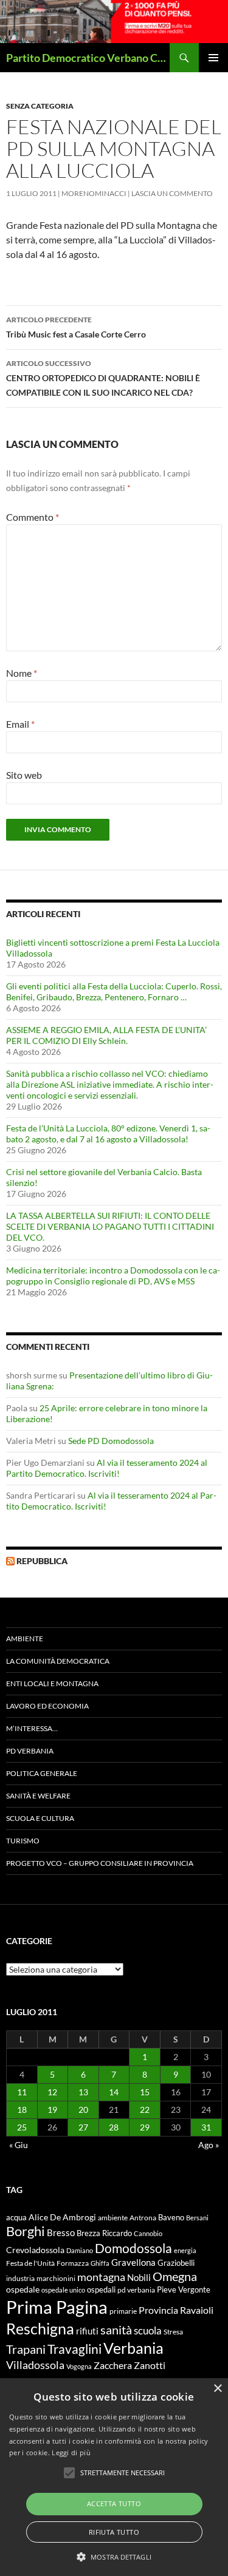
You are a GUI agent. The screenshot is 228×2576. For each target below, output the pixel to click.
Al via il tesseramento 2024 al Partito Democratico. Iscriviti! (107, 1468)
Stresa (173, 2332)
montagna (101, 2277)
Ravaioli (197, 2310)
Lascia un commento (172, 193)
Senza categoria (40, 106)
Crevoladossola (35, 2250)
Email (20, 724)
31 (206, 2127)
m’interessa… (32, 1728)
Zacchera (113, 2365)
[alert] (114, 2477)
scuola (148, 2330)
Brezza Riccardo (104, 2233)
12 (52, 2092)
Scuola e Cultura (40, 1818)
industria (20, 2278)
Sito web (24, 775)
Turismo (23, 1841)
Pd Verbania (30, 1751)
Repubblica (42, 1561)
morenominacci (94, 193)
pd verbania (136, 2290)
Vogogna (79, 2366)
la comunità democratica (58, 1661)
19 (52, 2110)
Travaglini (74, 2349)
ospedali (101, 2290)
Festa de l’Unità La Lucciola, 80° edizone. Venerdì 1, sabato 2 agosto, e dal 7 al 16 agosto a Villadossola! (108, 1134)
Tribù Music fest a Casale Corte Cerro (76, 327)
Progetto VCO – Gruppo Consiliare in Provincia (100, 1863)
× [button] (217, 2389)
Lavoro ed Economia (47, 1706)
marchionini (56, 2278)
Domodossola (133, 2248)
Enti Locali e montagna (52, 1683)
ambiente (113, 2218)
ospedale (23, 2290)
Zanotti (150, 2365)
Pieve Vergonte (184, 2290)
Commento (33, 517)
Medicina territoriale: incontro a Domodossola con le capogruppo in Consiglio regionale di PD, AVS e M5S (113, 1276)
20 (83, 2110)
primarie (123, 2311)
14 (114, 2092)
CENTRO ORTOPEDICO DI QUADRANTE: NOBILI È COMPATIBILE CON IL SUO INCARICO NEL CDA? (103, 378)
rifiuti (87, 2331)
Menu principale (213, 58)
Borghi (26, 2231)
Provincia (158, 2310)
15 (145, 2092)
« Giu (19, 2145)
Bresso (61, 2232)
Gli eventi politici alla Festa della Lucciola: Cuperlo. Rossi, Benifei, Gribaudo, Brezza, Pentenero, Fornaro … (114, 991)
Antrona (143, 2217)
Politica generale (42, 1773)
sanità (116, 2330)
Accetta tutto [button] (114, 2503)
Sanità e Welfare (38, 1796)
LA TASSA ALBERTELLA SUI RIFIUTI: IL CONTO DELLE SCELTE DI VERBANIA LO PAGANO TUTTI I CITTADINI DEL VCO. (110, 1226)
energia (185, 2250)
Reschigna (40, 2328)
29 (145, 2127)
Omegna (175, 2276)
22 (145, 2110)
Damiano (80, 2250)
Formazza (73, 2263)
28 (114, 2127)
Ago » (209, 2145)
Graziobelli (176, 2263)
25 (22, 2127)
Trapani (26, 2349)
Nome (22, 673)
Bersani (197, 2218)
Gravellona (133, 2262)
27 (83, 2127)
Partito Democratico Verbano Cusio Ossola (88, 58)
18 (22, 2110)
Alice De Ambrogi (62, 2217)
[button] (114, 2557)
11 (22, 2092)
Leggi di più (71, 2452)
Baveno (171, 2217)
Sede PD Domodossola (111, 1441)
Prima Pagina (57, 2307)
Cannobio (148, 2233)
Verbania (133, 2348)
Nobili (139, 2277)
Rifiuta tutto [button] (114, 2532)
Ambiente (25, 1639)
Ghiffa (100, 2263)
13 (83, 2092)
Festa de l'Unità (30, 2263)
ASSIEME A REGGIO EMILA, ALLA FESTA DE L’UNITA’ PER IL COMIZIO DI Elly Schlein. (106, 1035)
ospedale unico (63, 2290)
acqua (16, 2218)
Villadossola (35, 2365)
